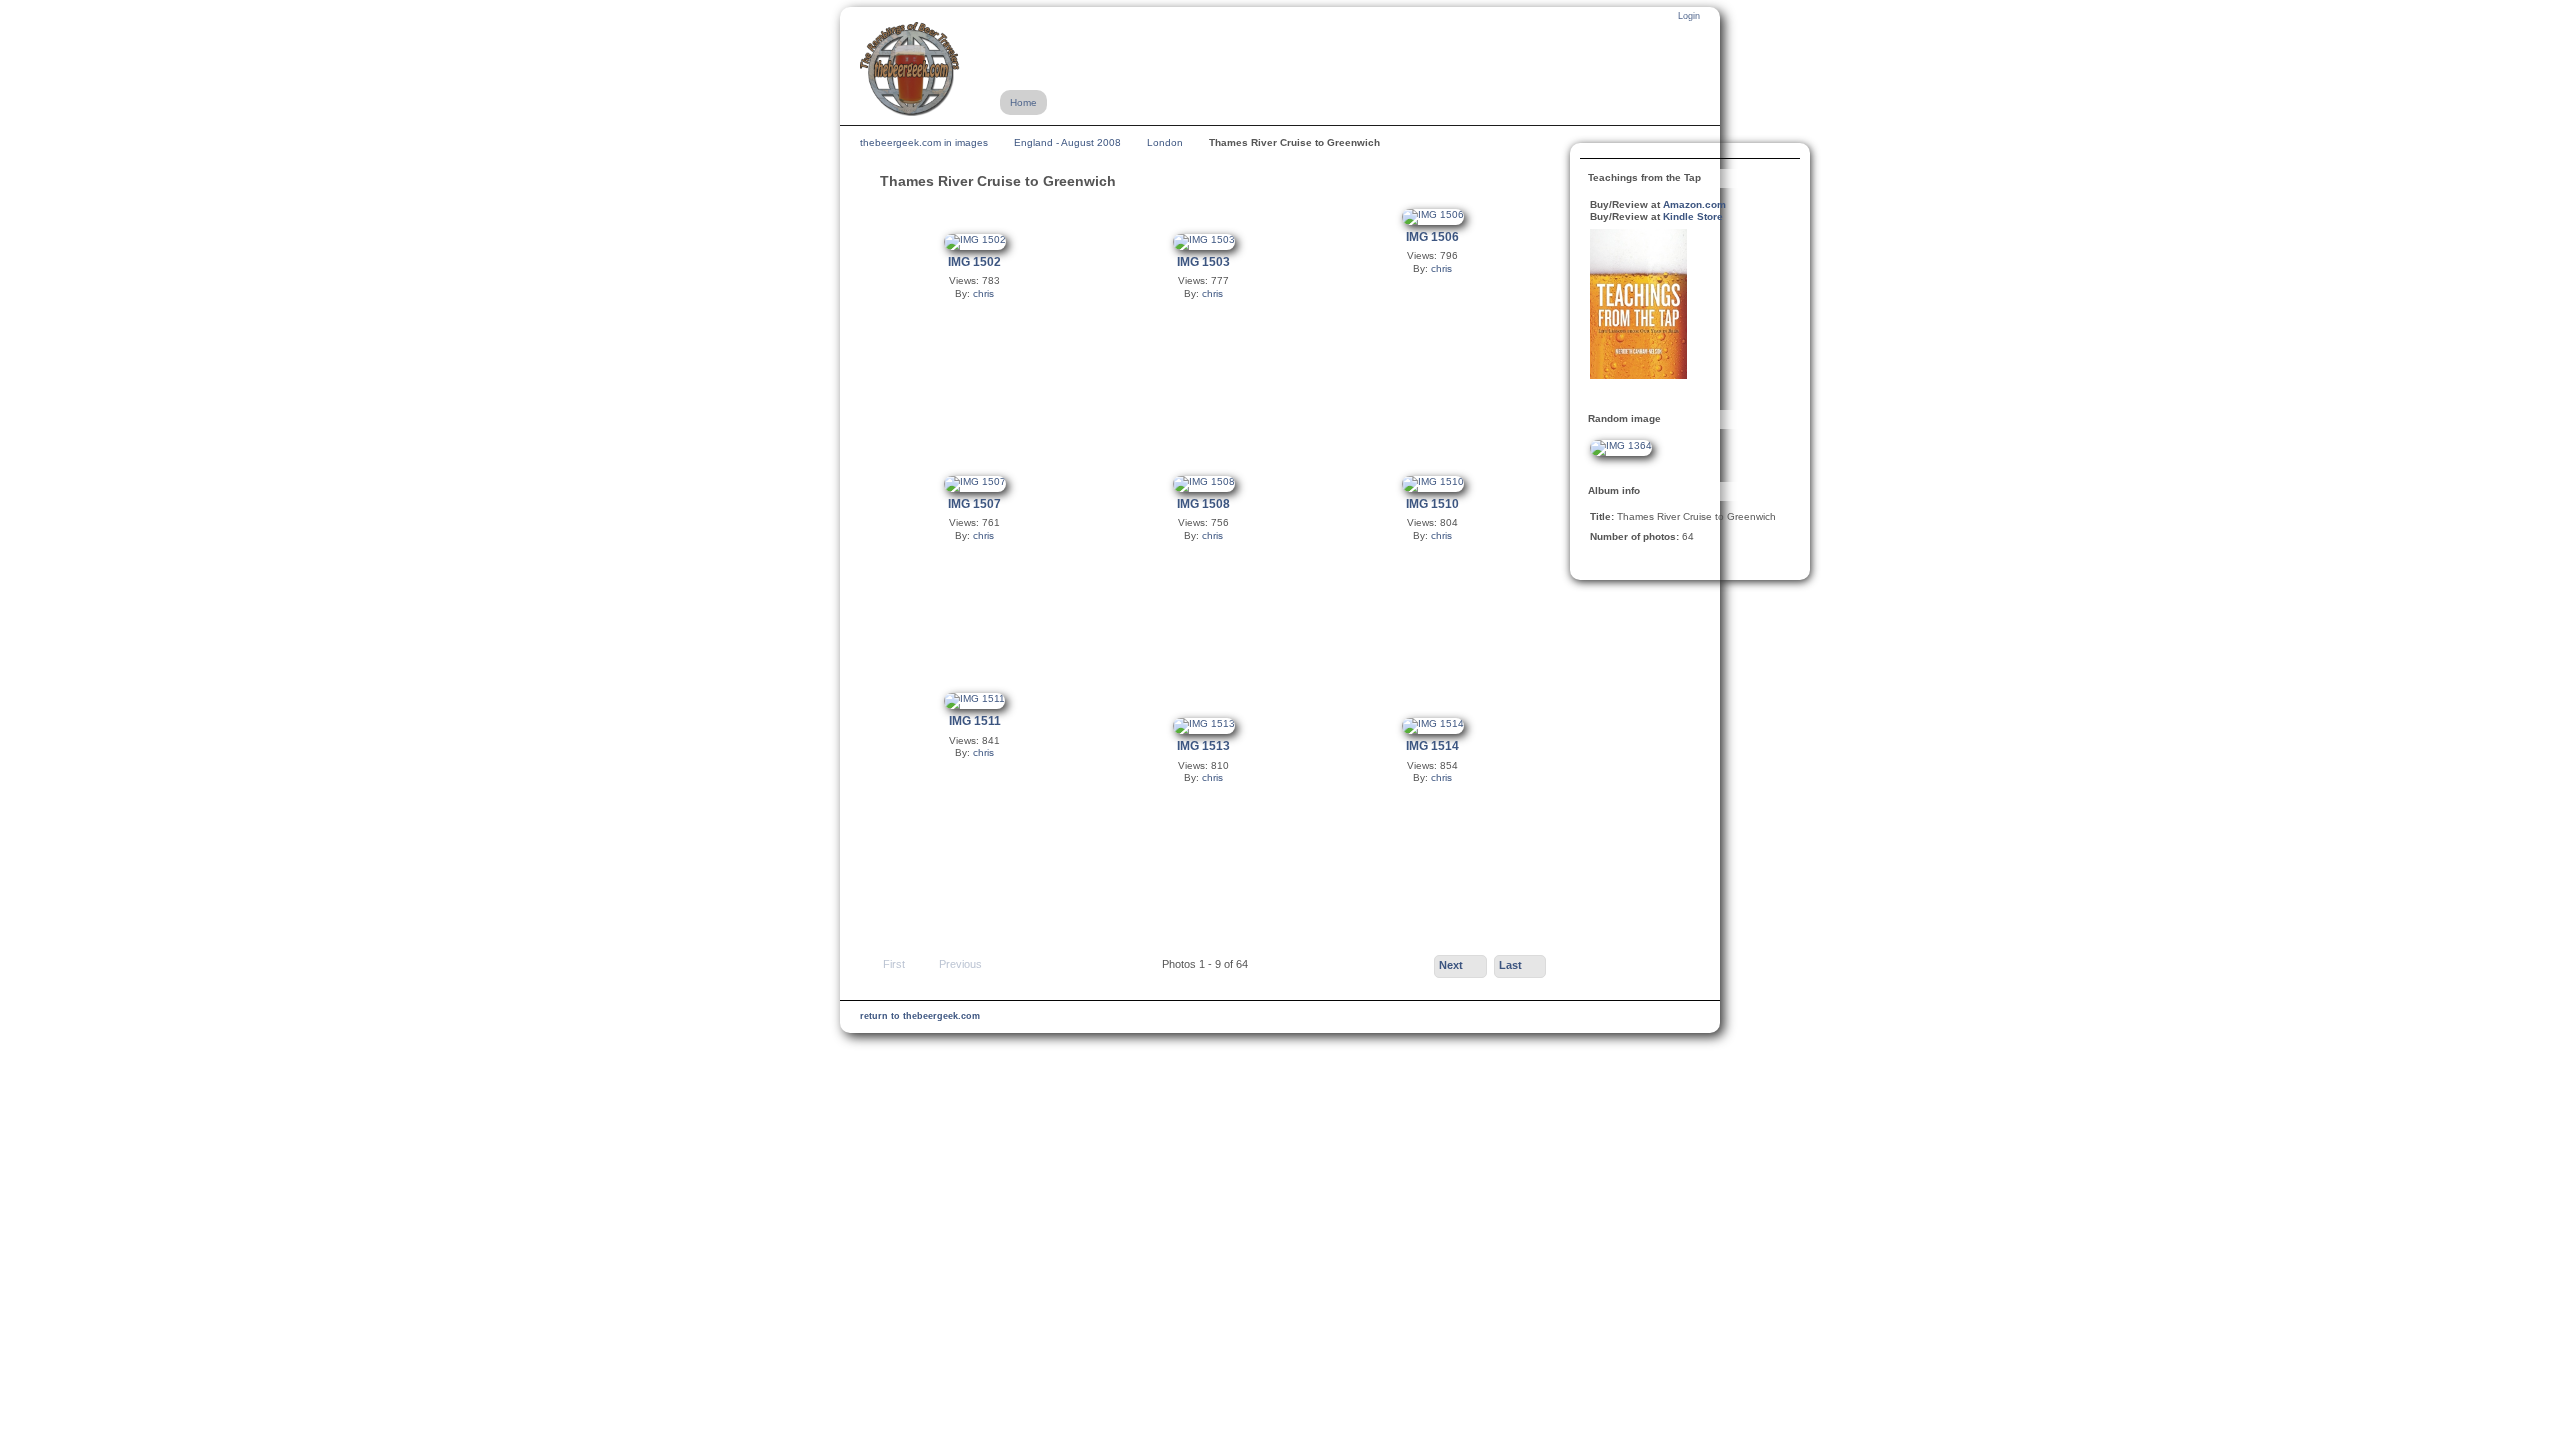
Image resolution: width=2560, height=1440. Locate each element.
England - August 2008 (1067, 142)
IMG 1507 (974, 504)
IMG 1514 (1432, 746)
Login (1689, 16)
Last (1510, 965)
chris (983, 293)
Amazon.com (1694, 204)
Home (1023, 102)
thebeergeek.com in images (924, 142)
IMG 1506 (1432, 237)
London (1165, 142)
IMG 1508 (1203, 504)
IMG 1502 (974, 262)
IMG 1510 (1432, 504)
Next (1451, 965)
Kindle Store (1693, 216)
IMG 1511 (975, 721)
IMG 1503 (1203, 262)
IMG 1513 (1203, 746)
